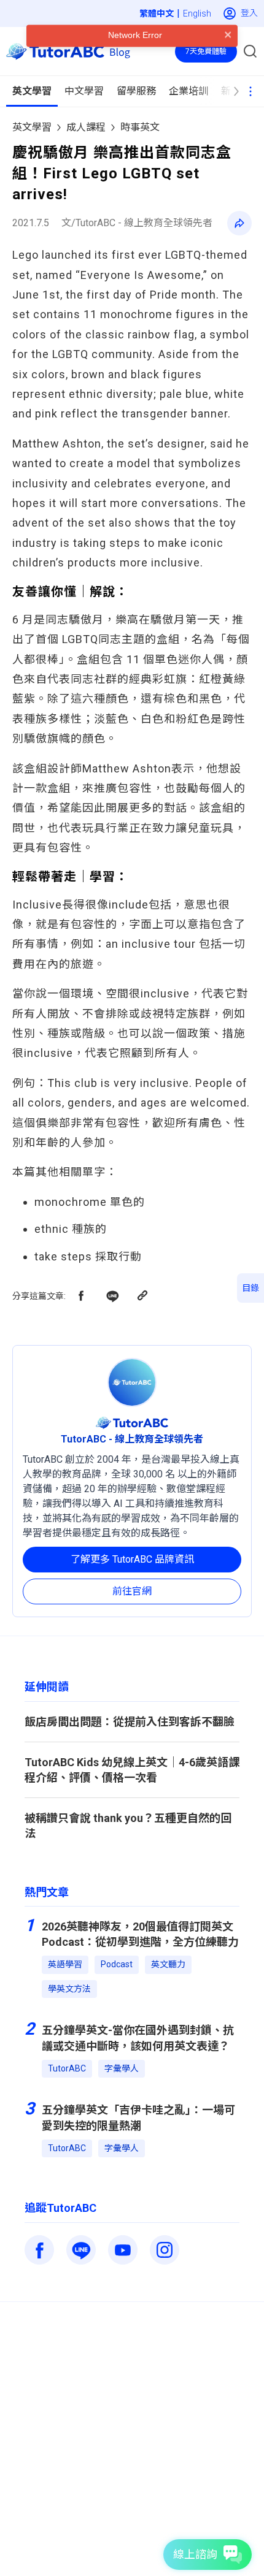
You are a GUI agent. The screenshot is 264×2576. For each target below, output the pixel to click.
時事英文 (140, 127)
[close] (228, 59)
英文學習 (32, 127)
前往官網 (132, 1591)
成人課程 (86, 127)
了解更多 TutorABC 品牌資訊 (132, 1559)
